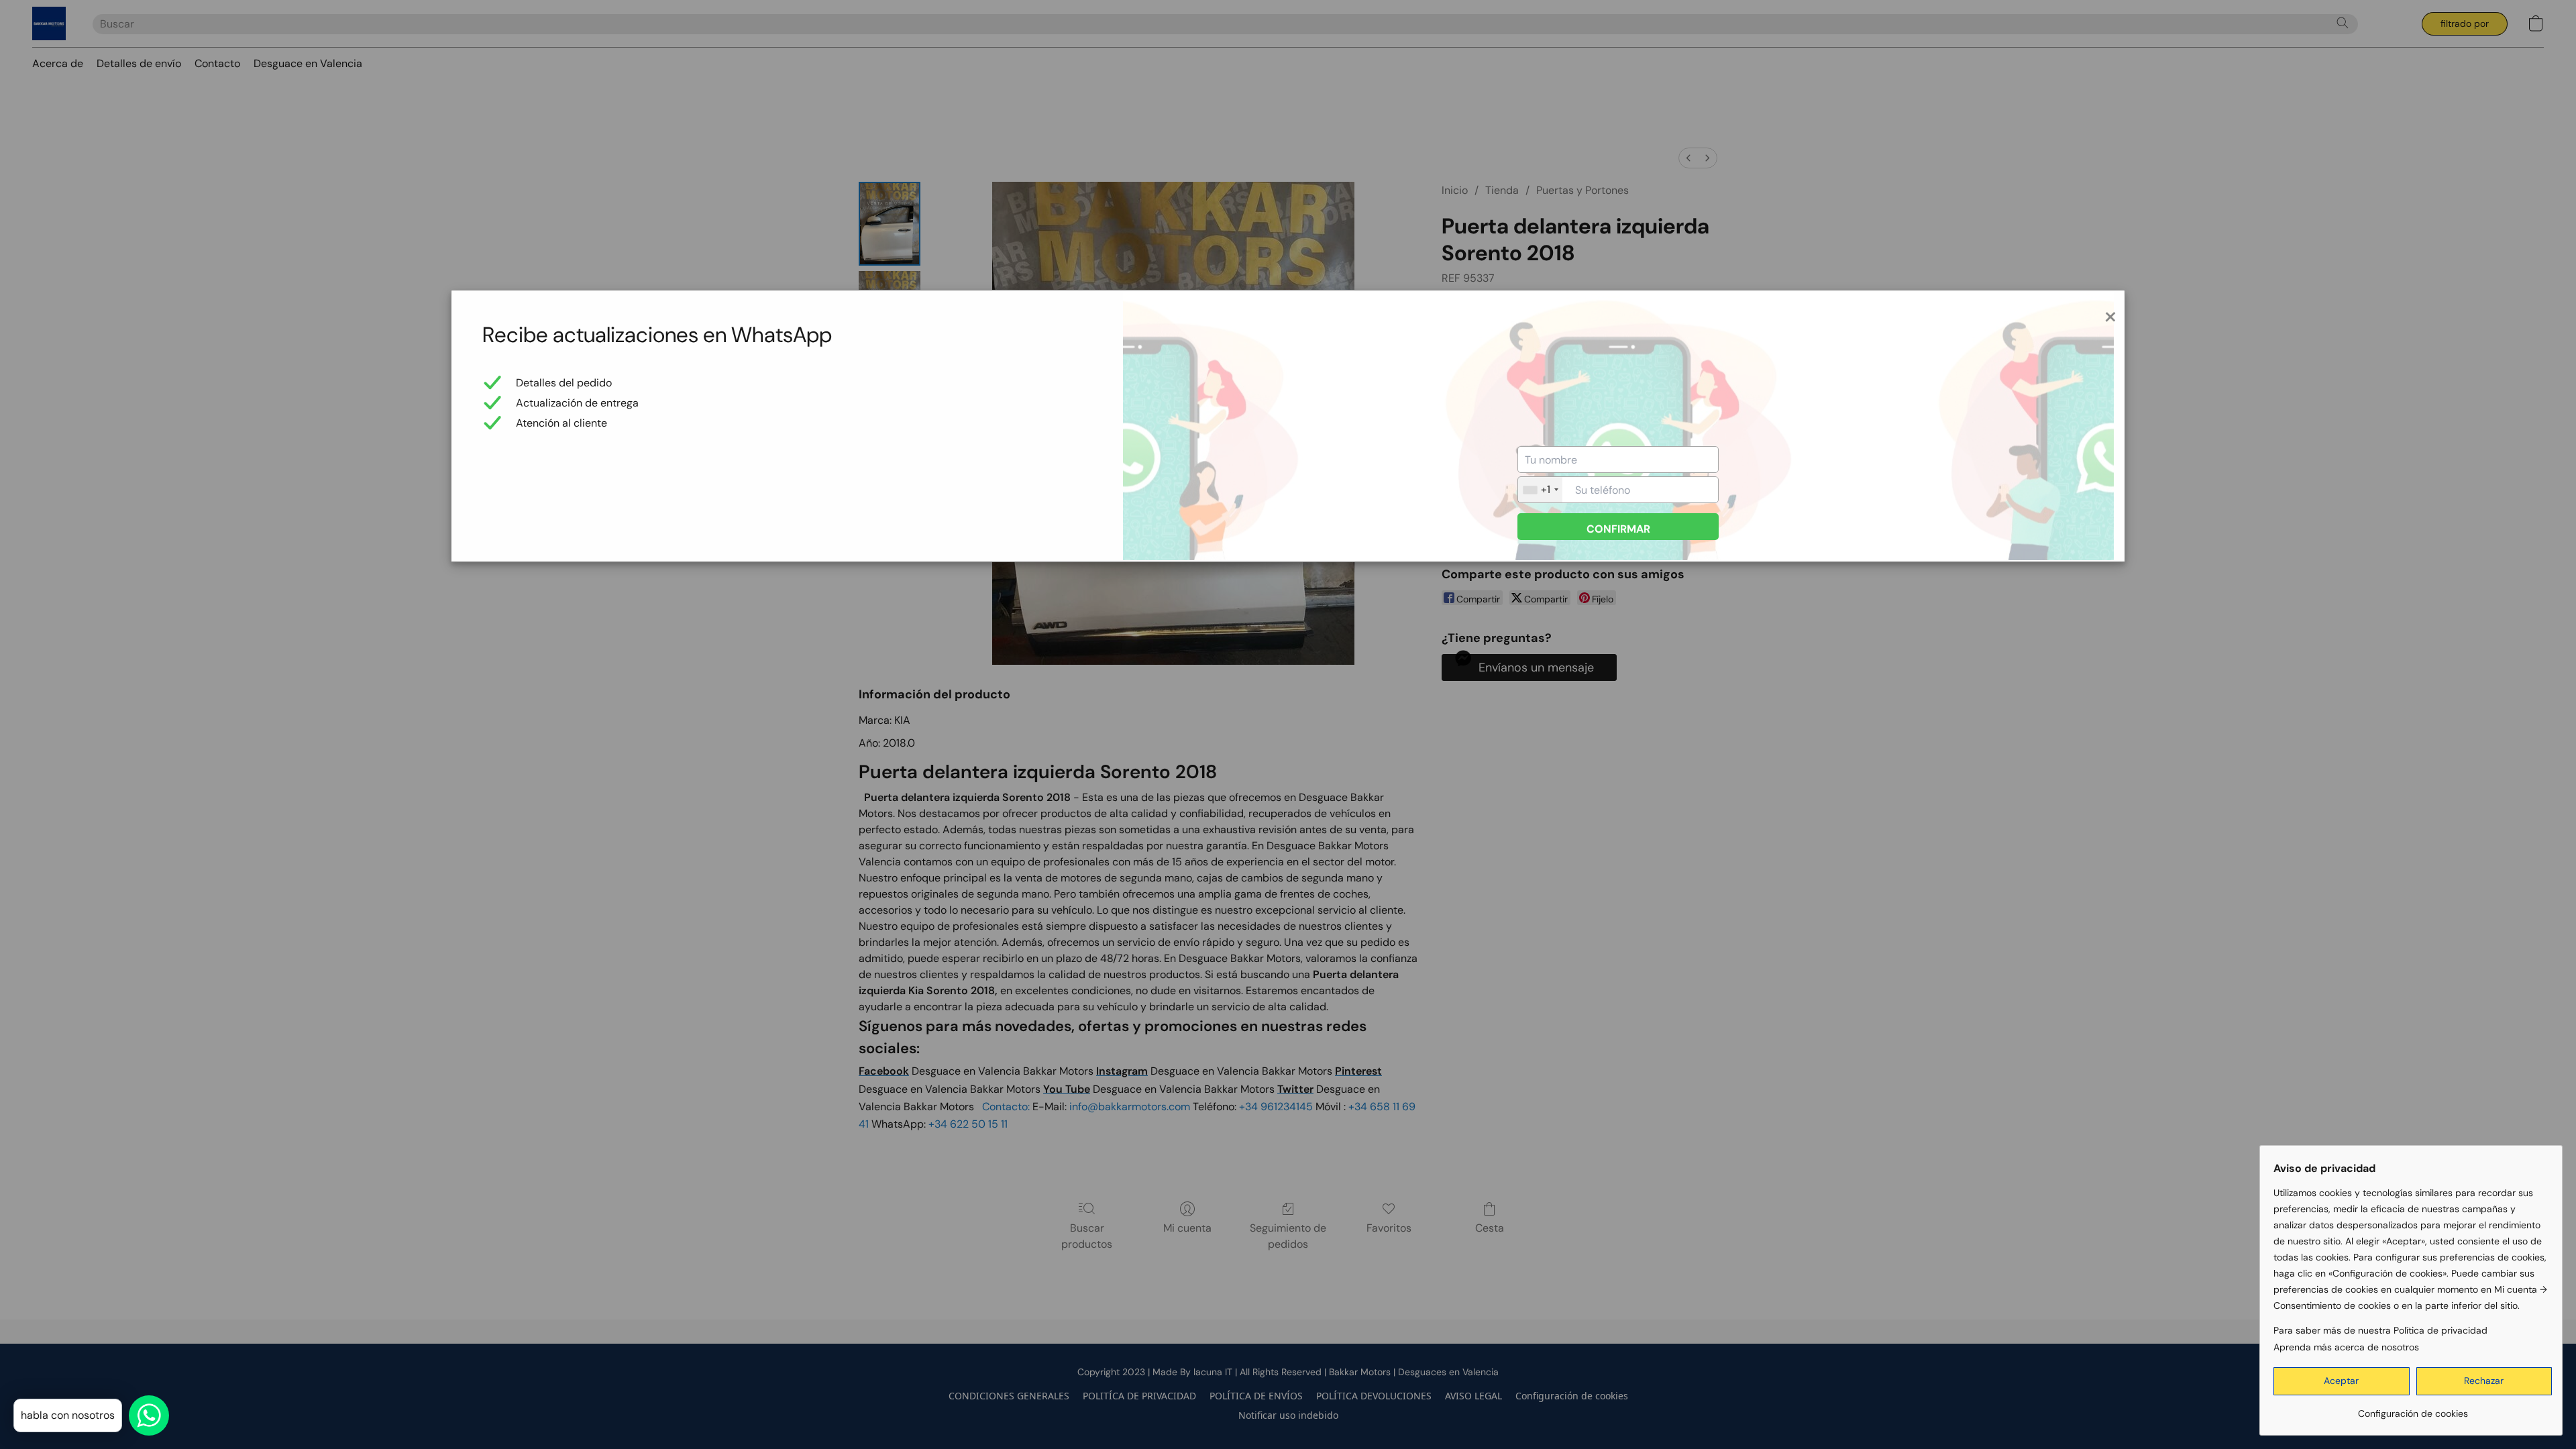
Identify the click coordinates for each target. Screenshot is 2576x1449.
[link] (2413, 1408)
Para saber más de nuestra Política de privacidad (2380, 1330)
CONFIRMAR (1618, 529)
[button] (2342, 1381)
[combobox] (1540, 490)
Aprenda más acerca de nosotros (2346, 1347)
